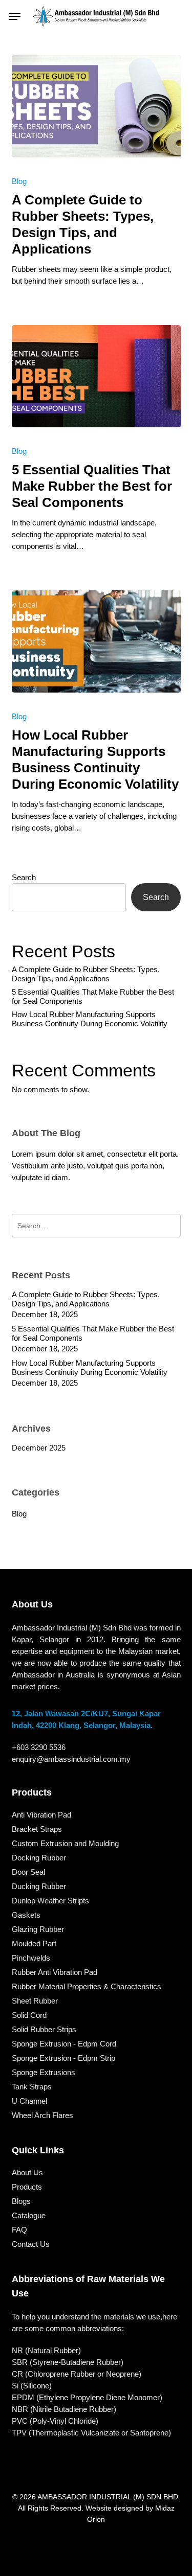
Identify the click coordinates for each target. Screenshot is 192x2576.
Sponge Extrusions (44, 2072)
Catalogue (29, 2215)
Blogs (21, 2201)
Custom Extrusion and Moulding (65, 1843)
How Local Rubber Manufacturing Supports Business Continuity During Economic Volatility (90, 1019)
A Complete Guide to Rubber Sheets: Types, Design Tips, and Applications (86, 974)
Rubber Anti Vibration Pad (55, 1972)
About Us (27, 2172)
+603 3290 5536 (39, 1747)
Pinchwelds (31, 1958)
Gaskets (26, 1915)
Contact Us (31, 2244)
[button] (15, 16)
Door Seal (28, 1872)
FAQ (19, 2230)
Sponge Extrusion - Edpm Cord (64, 2044)
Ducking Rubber (39, 1886)
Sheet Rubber (35, 2001)
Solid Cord (29, 2015)
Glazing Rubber (38, 1929)
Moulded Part (34, 1943)
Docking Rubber (39, 1858)
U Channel (29, 2101)
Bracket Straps (37, 1829)
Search (24, 877)
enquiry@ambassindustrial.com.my (71, 1759)
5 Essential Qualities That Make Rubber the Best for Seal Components (93, 996)
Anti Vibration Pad (41, 1815)
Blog (19, 181)
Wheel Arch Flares (42, 2115)
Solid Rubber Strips (44, 2029)
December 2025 (39, 1448)
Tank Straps (32, 2087)
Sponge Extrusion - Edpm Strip (63, 2058)
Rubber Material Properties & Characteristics (87, 1986)
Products (27, 2187)
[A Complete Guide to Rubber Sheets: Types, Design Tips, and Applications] (96, 106)
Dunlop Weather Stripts (50, 1901)
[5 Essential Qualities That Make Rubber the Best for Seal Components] (96, 376)
